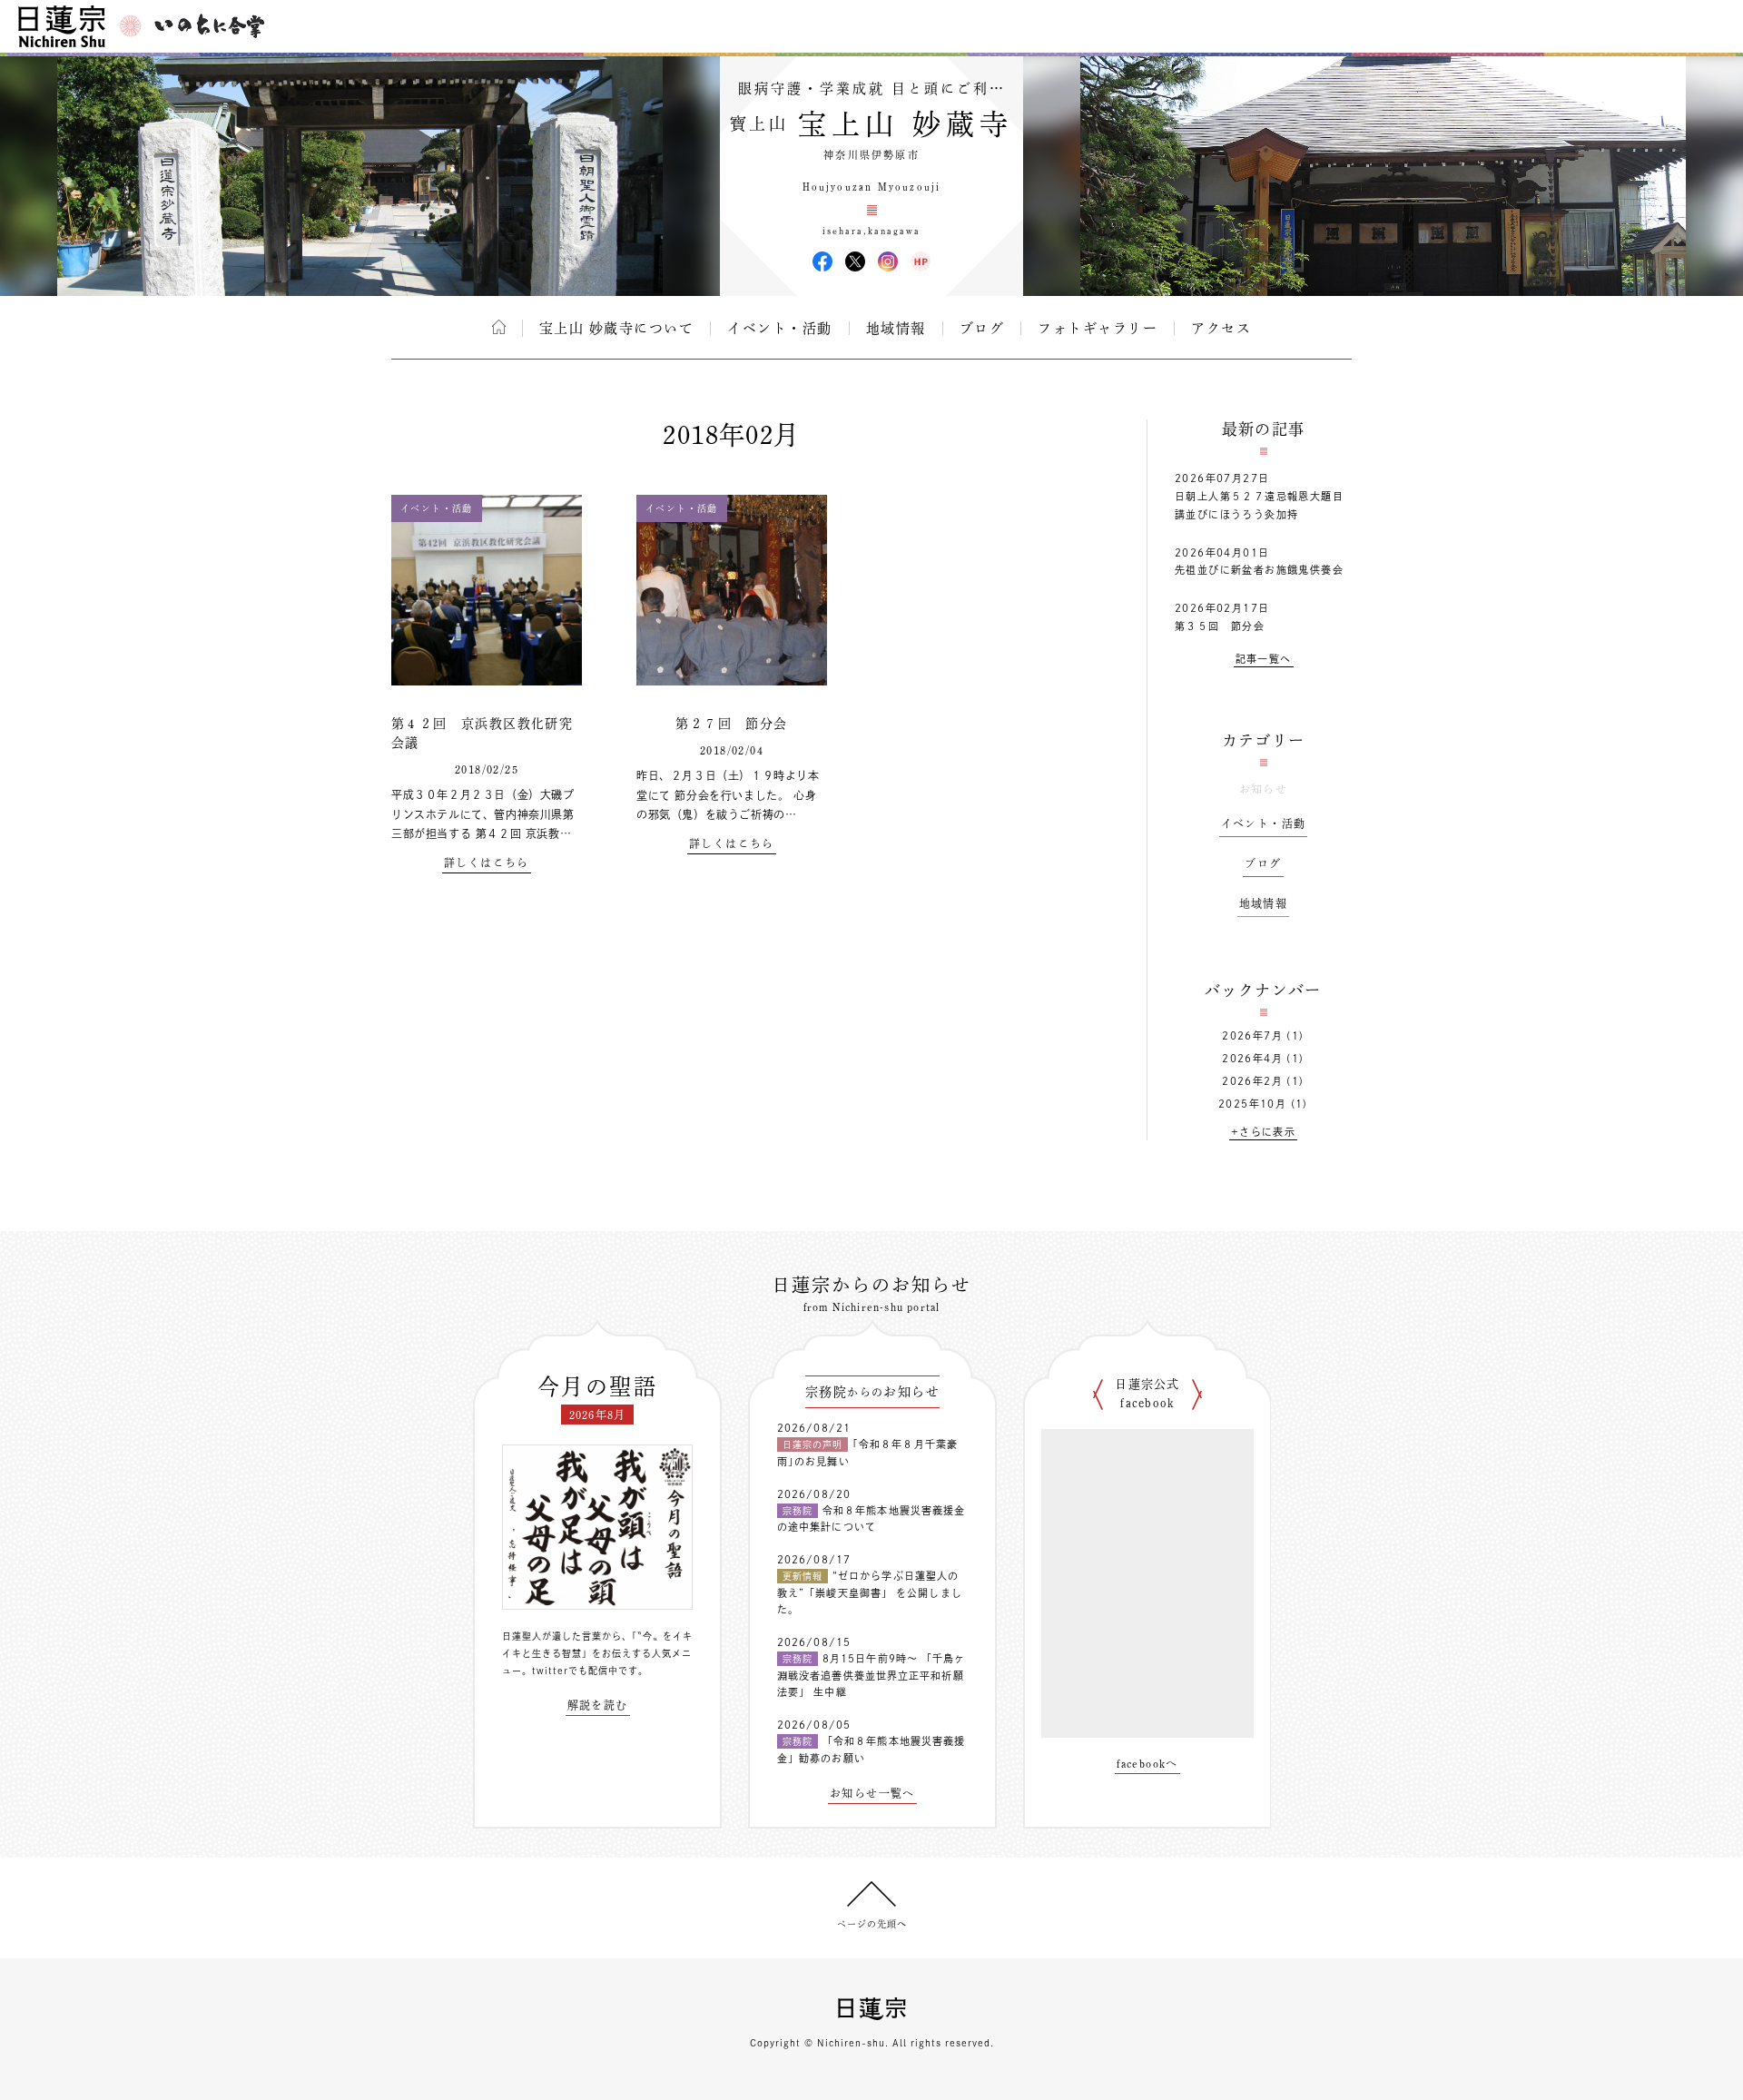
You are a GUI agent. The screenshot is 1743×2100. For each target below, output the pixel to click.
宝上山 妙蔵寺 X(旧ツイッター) (855, 261)
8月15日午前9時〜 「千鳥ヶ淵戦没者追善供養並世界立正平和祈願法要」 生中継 (871, 1675)
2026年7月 (1252, 1035)
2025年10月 (1252, 1104)
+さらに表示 (1263, 1132)
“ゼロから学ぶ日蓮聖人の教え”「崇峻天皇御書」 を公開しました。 (870, 1592)
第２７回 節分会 (731, 724)
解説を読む (598, 1705)
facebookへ (1147, 1763)
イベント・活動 (780, 328)
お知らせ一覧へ (872, 1793)
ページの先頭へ (872, 1924)
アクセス (1221, 328)
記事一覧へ (1264, 659)
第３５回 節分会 (1220, 626)
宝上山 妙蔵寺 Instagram (888, 261)
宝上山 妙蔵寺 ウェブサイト (921, 261)
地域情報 (896, 328)
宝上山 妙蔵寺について (617, 328)
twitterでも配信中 (575, 1671)
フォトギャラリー (1098, 328)
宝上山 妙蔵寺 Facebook (822, 261)
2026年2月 (1252, 1081)
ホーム (499, 327)
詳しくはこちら (487, 863)
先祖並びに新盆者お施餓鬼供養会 (1259, 570)
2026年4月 (1252, 1058)
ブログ (982, 328)
